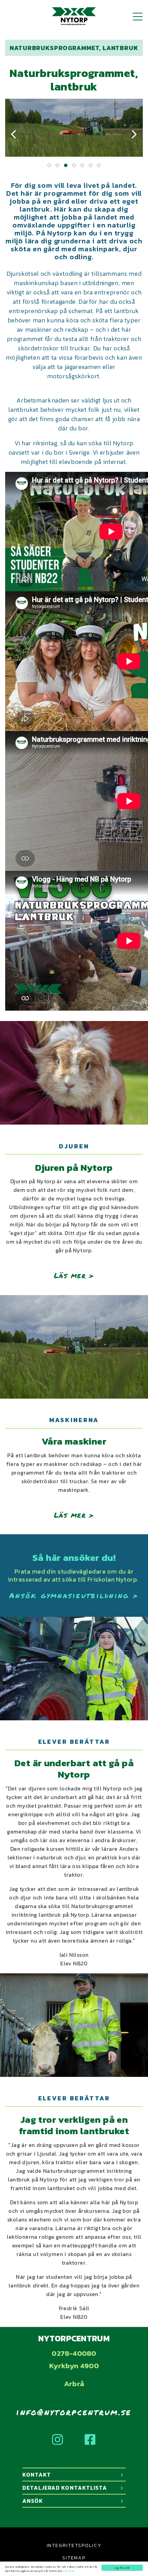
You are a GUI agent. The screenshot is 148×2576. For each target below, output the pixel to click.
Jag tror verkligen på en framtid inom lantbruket (74, 2125)
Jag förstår (122, 2568)
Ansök (33, 2501)
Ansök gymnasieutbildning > (74, 1595)
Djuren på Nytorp (74, 1168)
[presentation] (14, 135)
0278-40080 (74, 2353)
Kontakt (37, 2475)
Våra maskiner (74, 1442)
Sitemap (74, 2558)
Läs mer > (74, 1275)
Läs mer (69, 2571)
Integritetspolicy (74, 2545)
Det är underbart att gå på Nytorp (74, 1769)
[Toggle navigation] (138, 17)
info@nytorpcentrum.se (74, 2412)
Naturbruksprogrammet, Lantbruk (74, 48)
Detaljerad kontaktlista (65, 2488)
